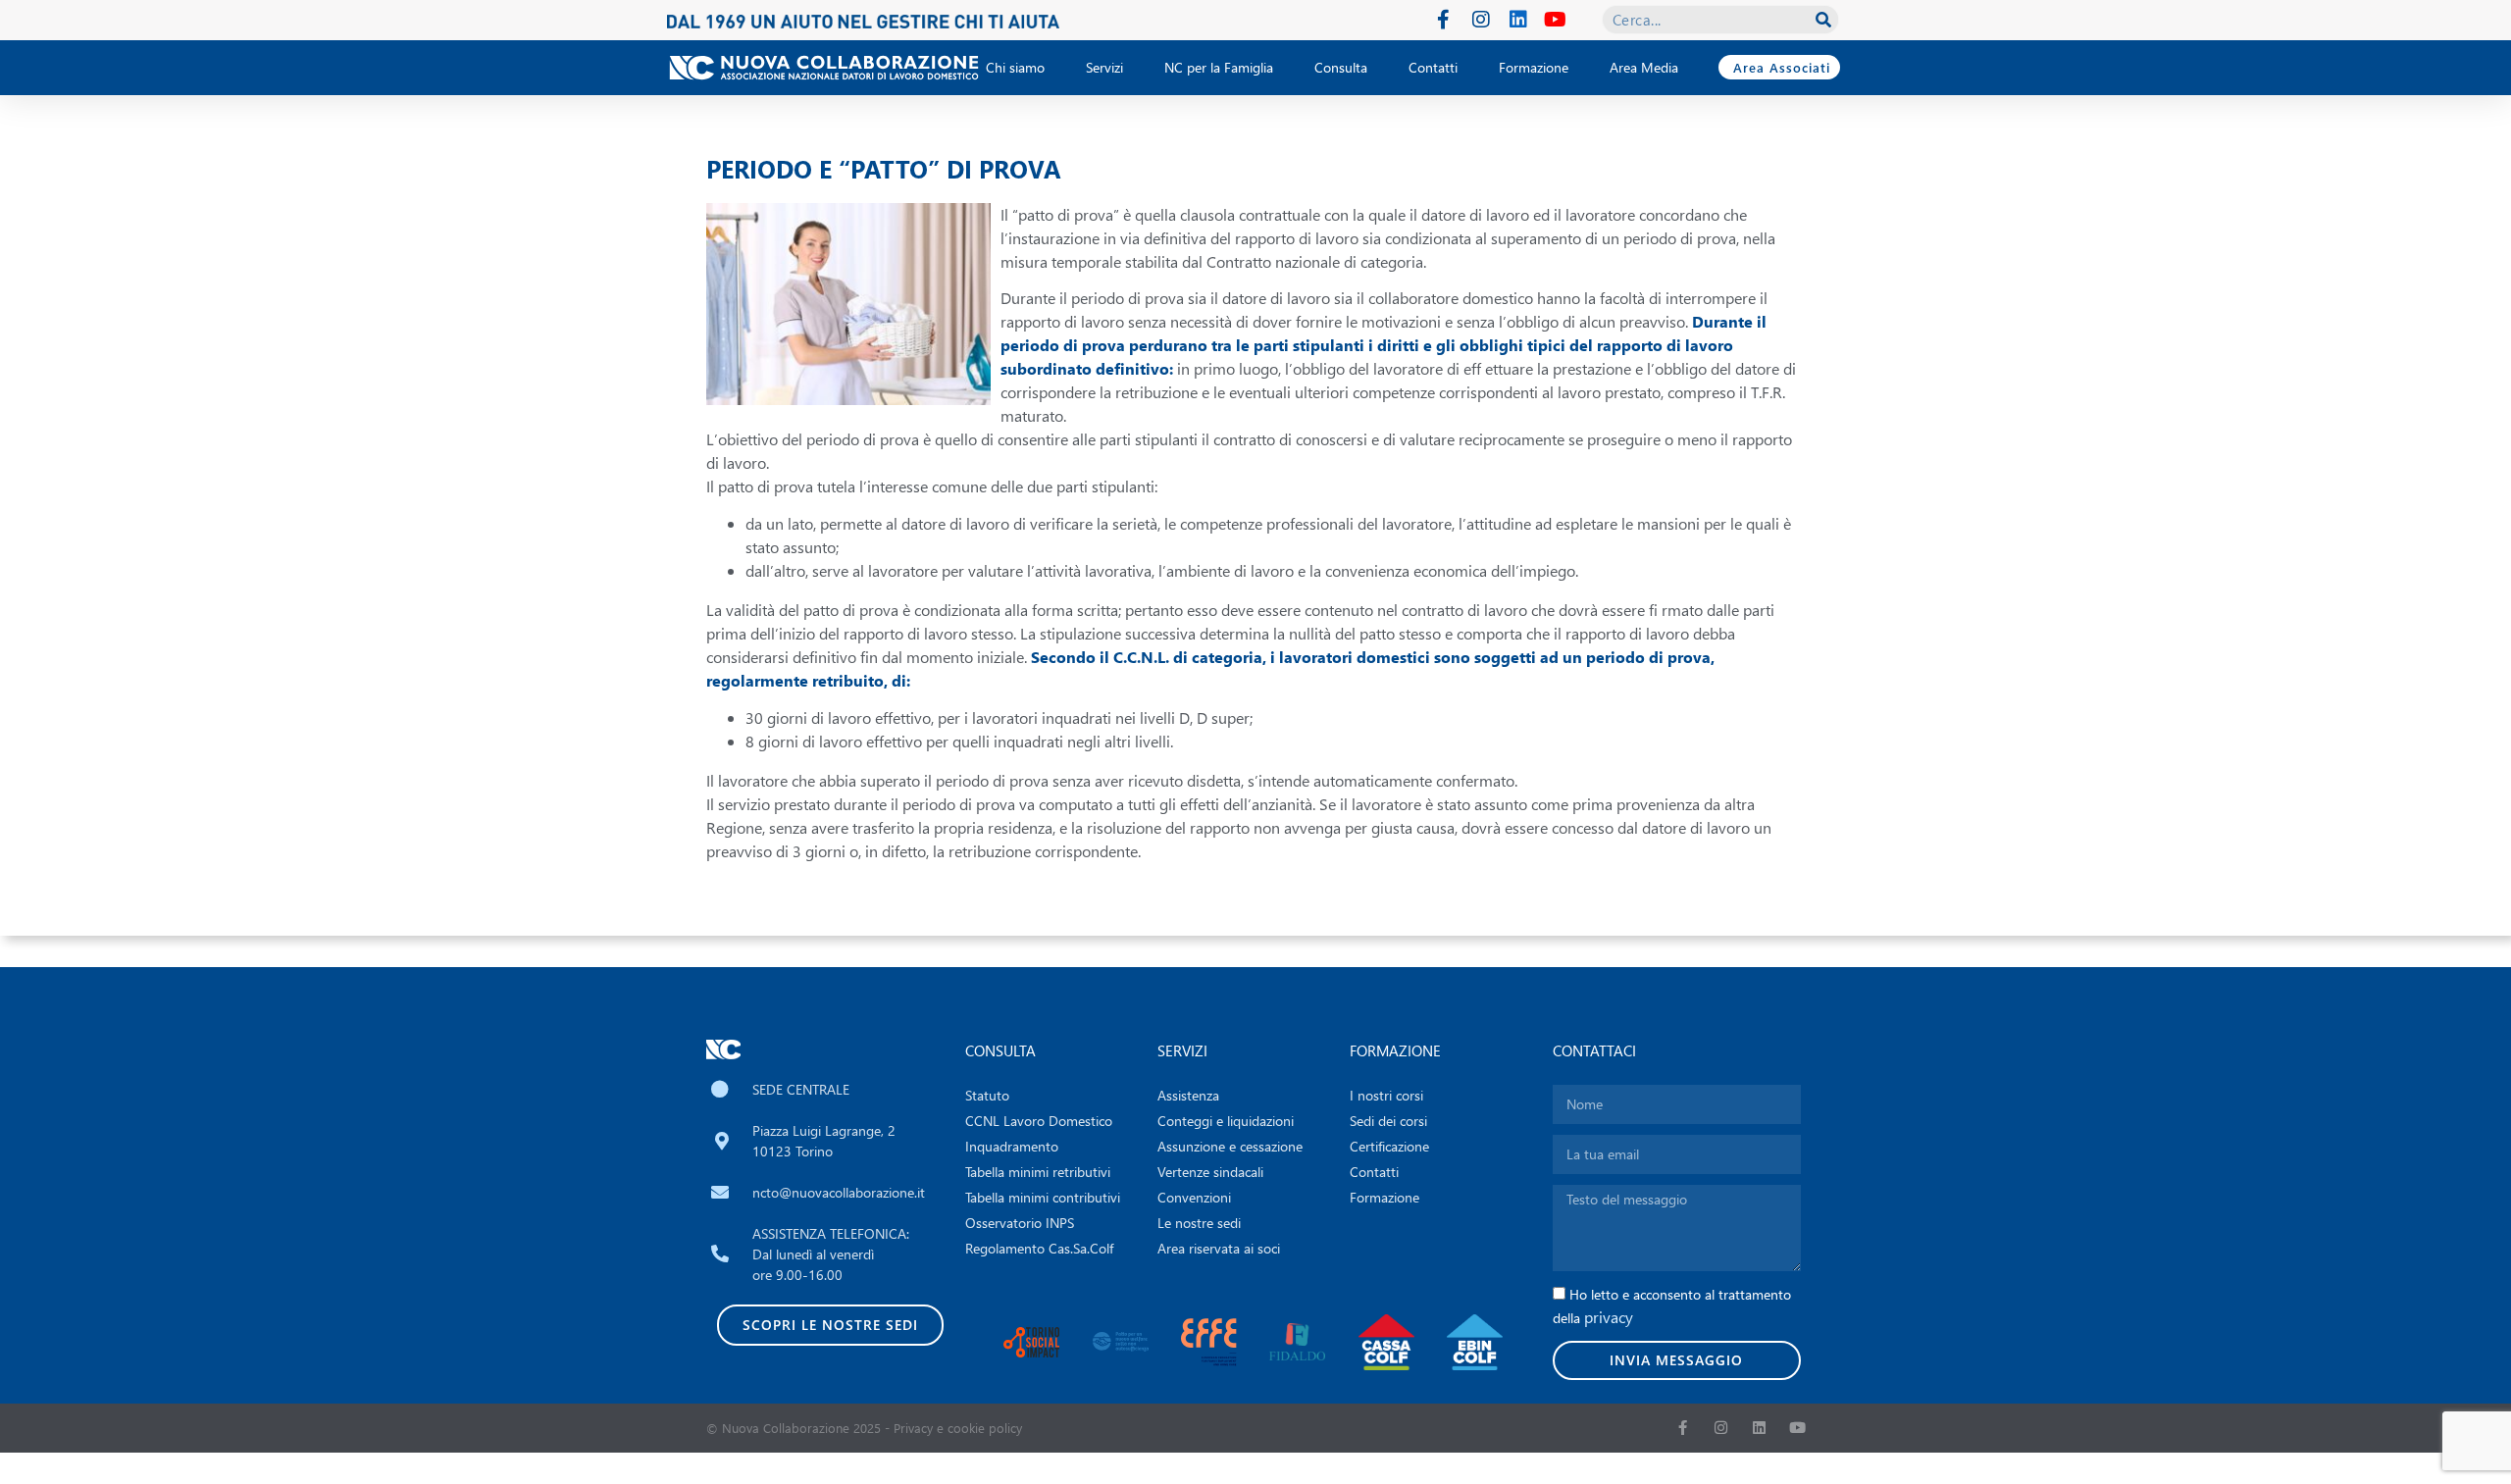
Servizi (1104, 67)
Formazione (1534, 67)
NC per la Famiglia (1219, 67)
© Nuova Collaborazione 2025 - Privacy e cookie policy (864, 1428)
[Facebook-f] (1444, 20)
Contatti (1433, 67)
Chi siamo (1015, 67)
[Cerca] (1823, 20)
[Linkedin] (1518, 20)
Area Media (1644, 67)
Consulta (1341, 67)
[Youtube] (1556, 20)
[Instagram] (1481, 20)
